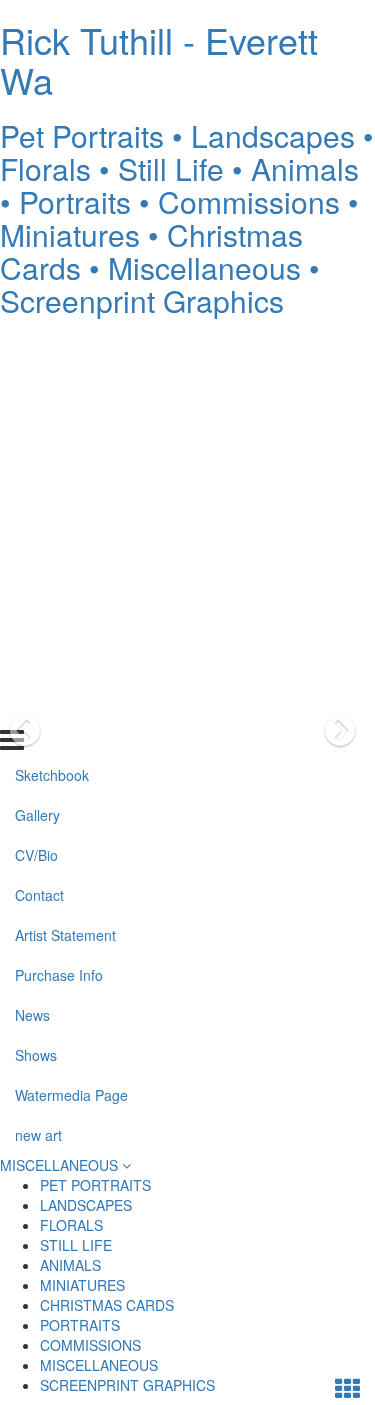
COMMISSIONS (90, 1345)
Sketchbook (52, 347)
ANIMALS (70, 1265)
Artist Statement (65, 507)
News (32, 587)
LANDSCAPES (86, 1205)
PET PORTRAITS (95, 1185)
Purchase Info (59, 547)
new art (38, 707)
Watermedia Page (71, 667)
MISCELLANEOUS (61, 1165)
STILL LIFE (76, 1245)
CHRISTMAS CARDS (107, 1305)
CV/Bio (36, 427)
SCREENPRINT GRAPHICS (127, 1385)
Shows (36, 627)
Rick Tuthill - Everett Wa (159, 59)
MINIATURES (82, 1285)
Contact (39, 467)
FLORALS (71, 1225)
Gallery (37, 387)
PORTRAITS (80, 1325)
